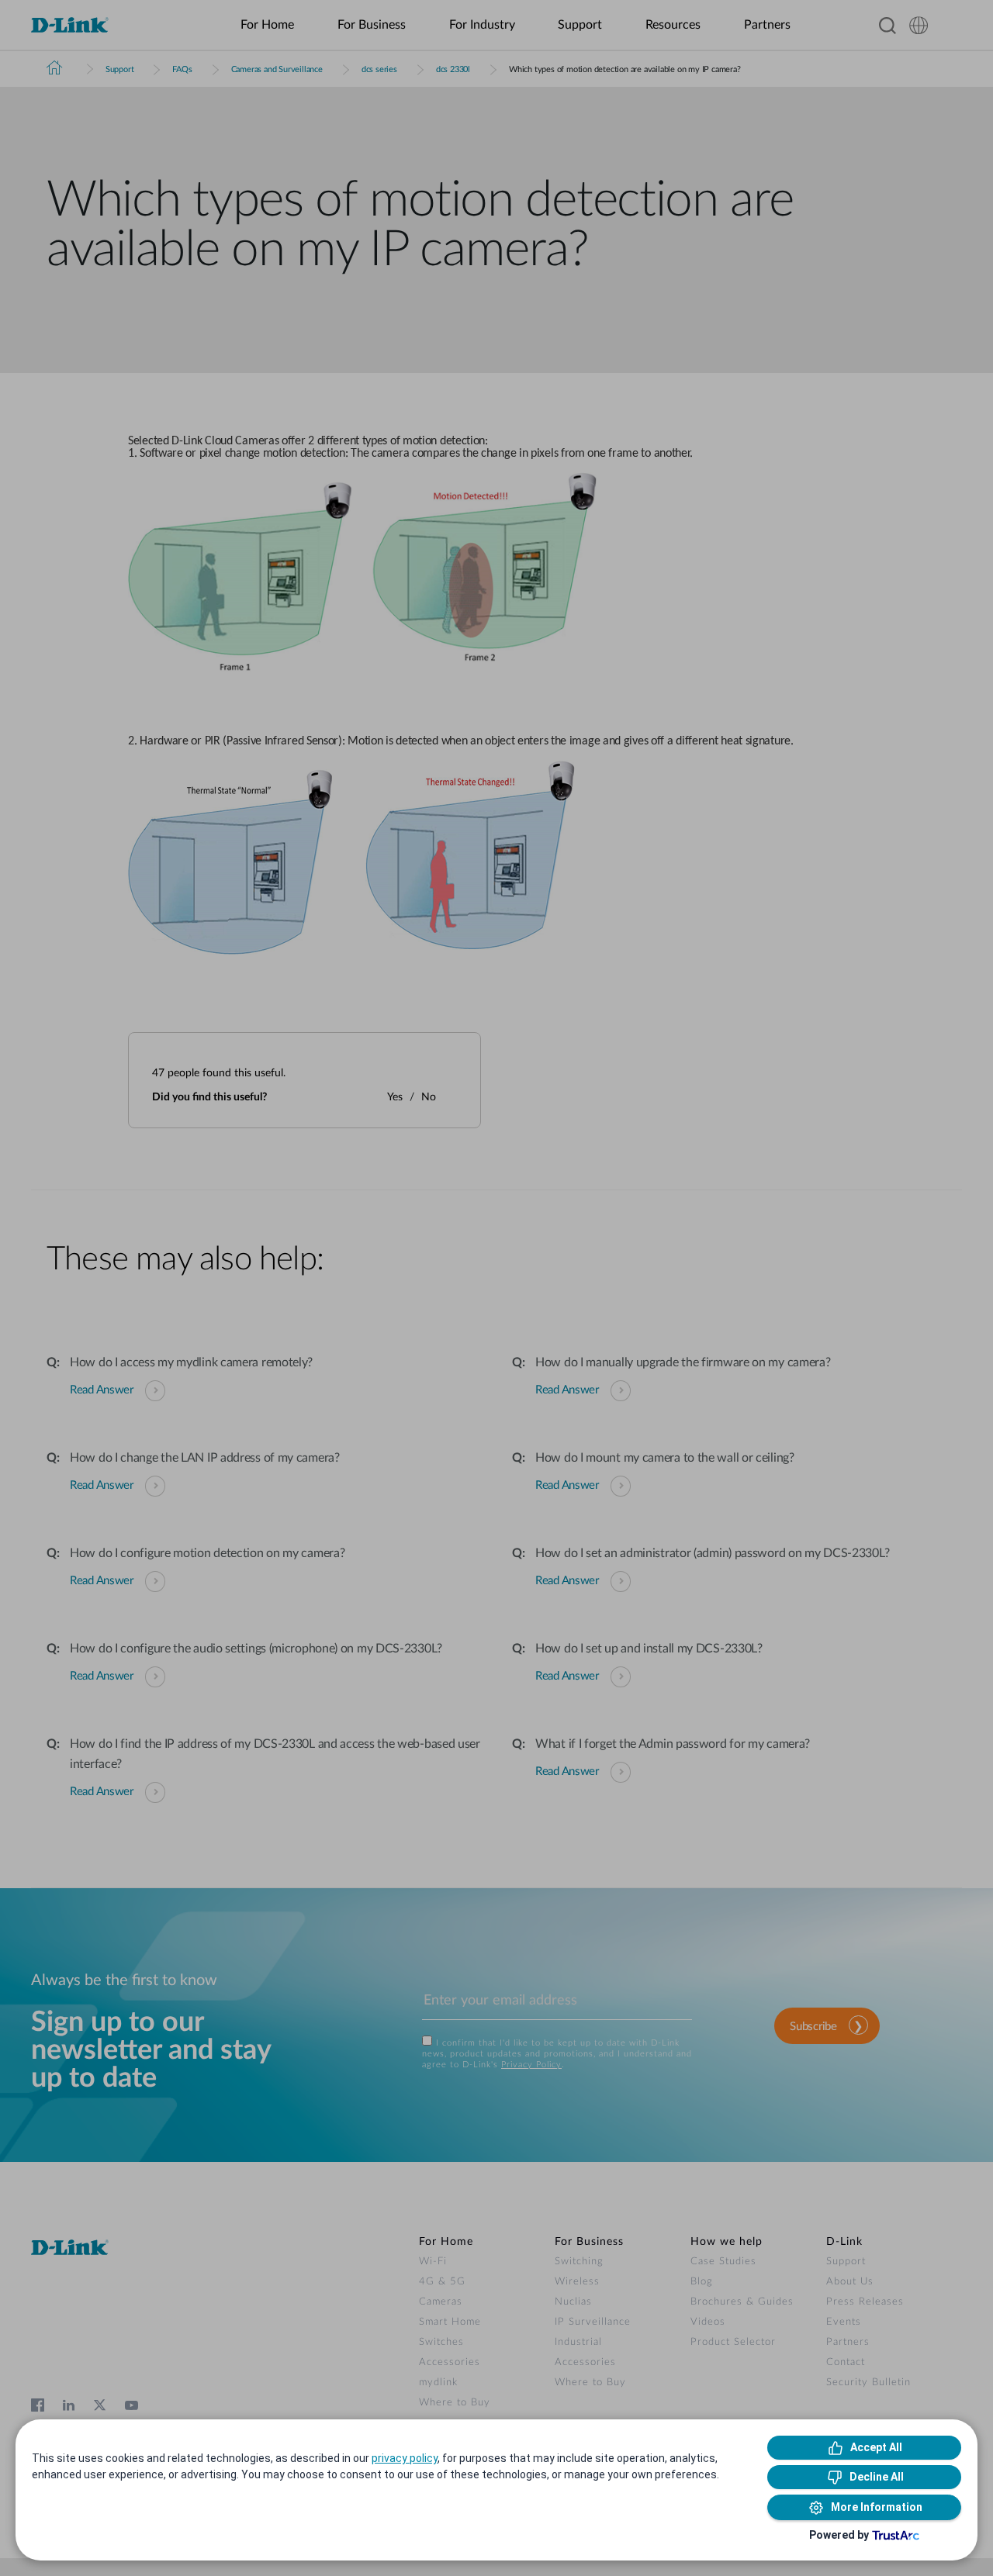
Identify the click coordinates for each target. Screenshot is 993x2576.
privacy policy (405, 2458)
